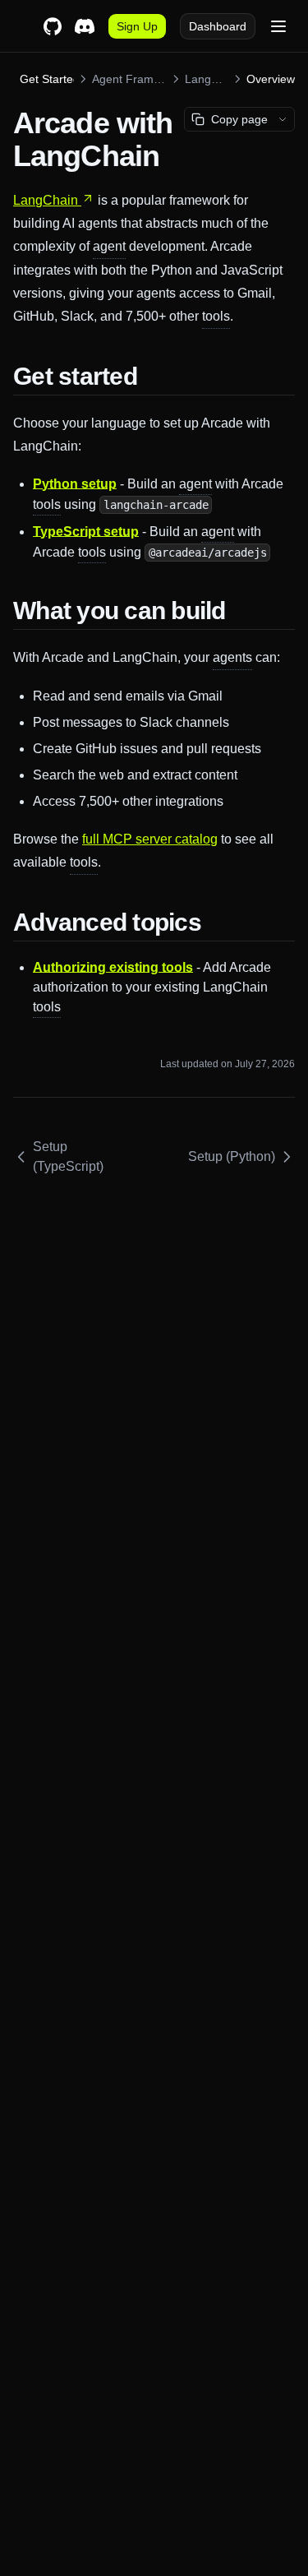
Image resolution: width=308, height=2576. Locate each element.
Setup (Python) (232, 1156)
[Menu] (278, 26)
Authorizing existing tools (113, 967)
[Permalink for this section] (150, 376)
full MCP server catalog (150, 839)
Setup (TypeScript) (68, 1156)
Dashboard (218, 26)
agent (109, 246)
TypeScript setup (86, 532)
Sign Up (137, 26)
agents (232, 657)
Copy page (239, 119)
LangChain (46, 200)
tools (216, 316)
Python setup (75, 484)
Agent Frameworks (129, 79)
